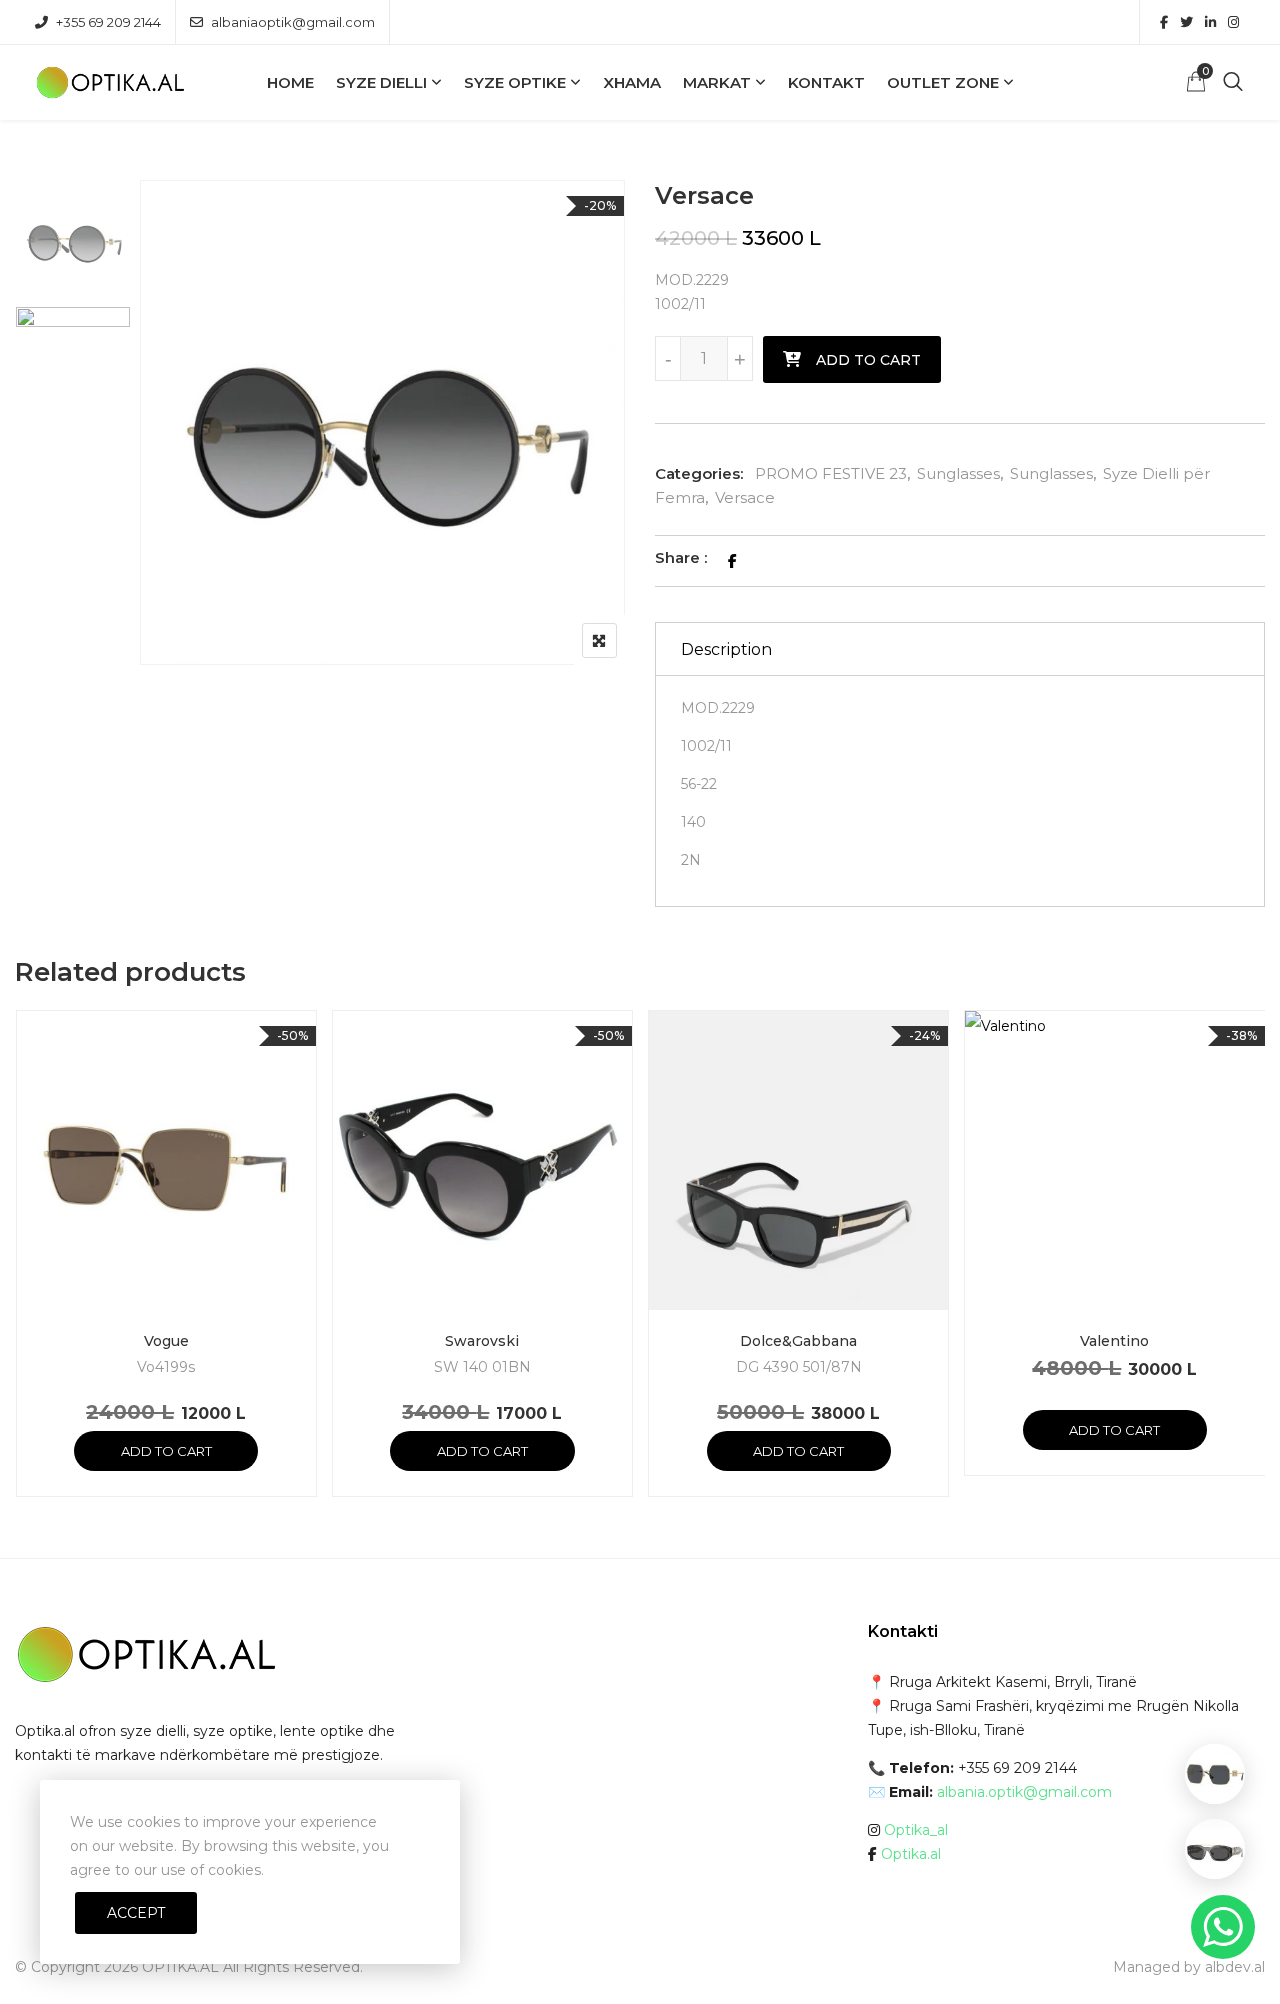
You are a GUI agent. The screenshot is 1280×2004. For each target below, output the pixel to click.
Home (290, 82)
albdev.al (1235, 1967)
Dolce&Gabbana (798, 1341)
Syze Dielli (381, 82)
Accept (136, 1913)
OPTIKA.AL (180, 1967)
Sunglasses (958, 473)
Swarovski (482, 1341)
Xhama (632, 82)
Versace (745, 497)
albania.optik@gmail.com (1024, 1792)
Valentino (1114, 1341)
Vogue (166, 1341)
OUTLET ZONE (943, 82)
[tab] (960, 649)
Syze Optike (515, 82)
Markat (717, 82)
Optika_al (916, 1830)
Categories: (699, 473)
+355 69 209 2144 (108, 22)
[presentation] (29, 1273)
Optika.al (911, 1854)
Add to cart (868, 360)
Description (726, 649)
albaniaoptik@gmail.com (293, 22)
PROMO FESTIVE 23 (831, 473)
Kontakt (826, 82)
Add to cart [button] (166, 1451)
